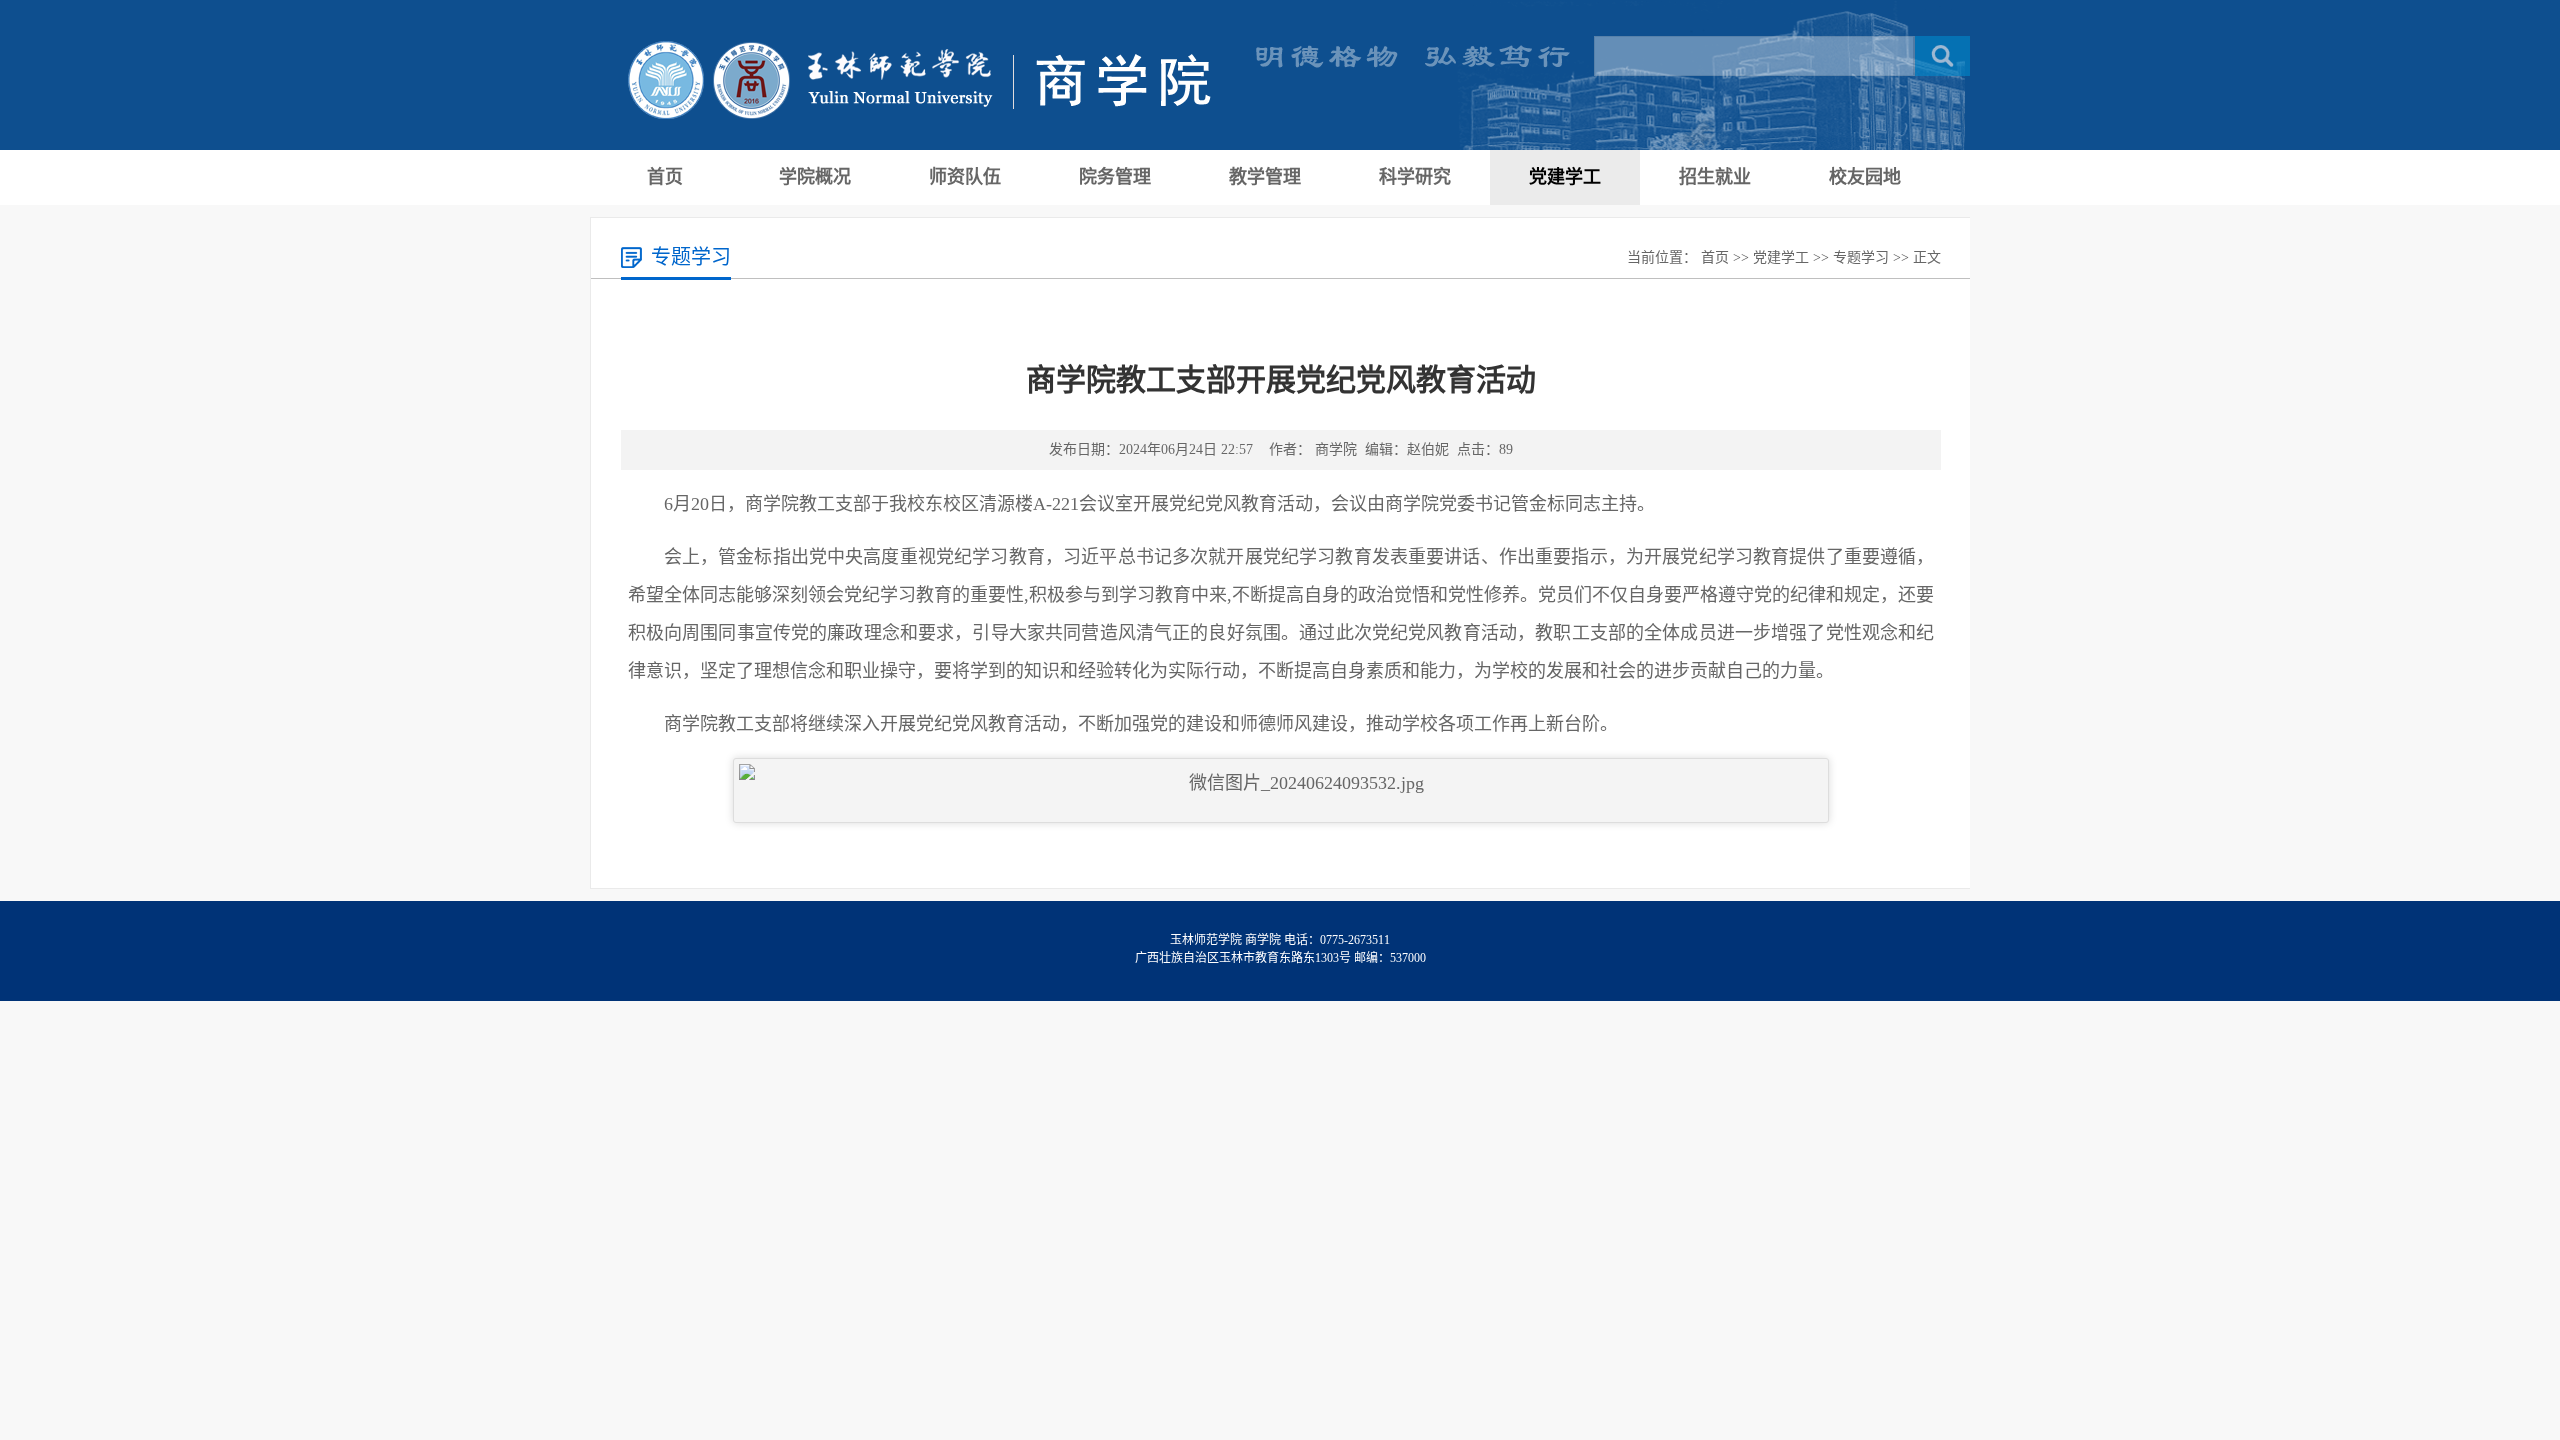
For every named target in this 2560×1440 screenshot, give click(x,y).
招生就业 (1715, 177)
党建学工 (1565, 177)
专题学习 (1861, 257)
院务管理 (1115, 177)
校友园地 (1865, 177)
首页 (665, 177)
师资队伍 (965, 177)
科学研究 (1415, 177)
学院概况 (815, 177)
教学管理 (1265, 177)
